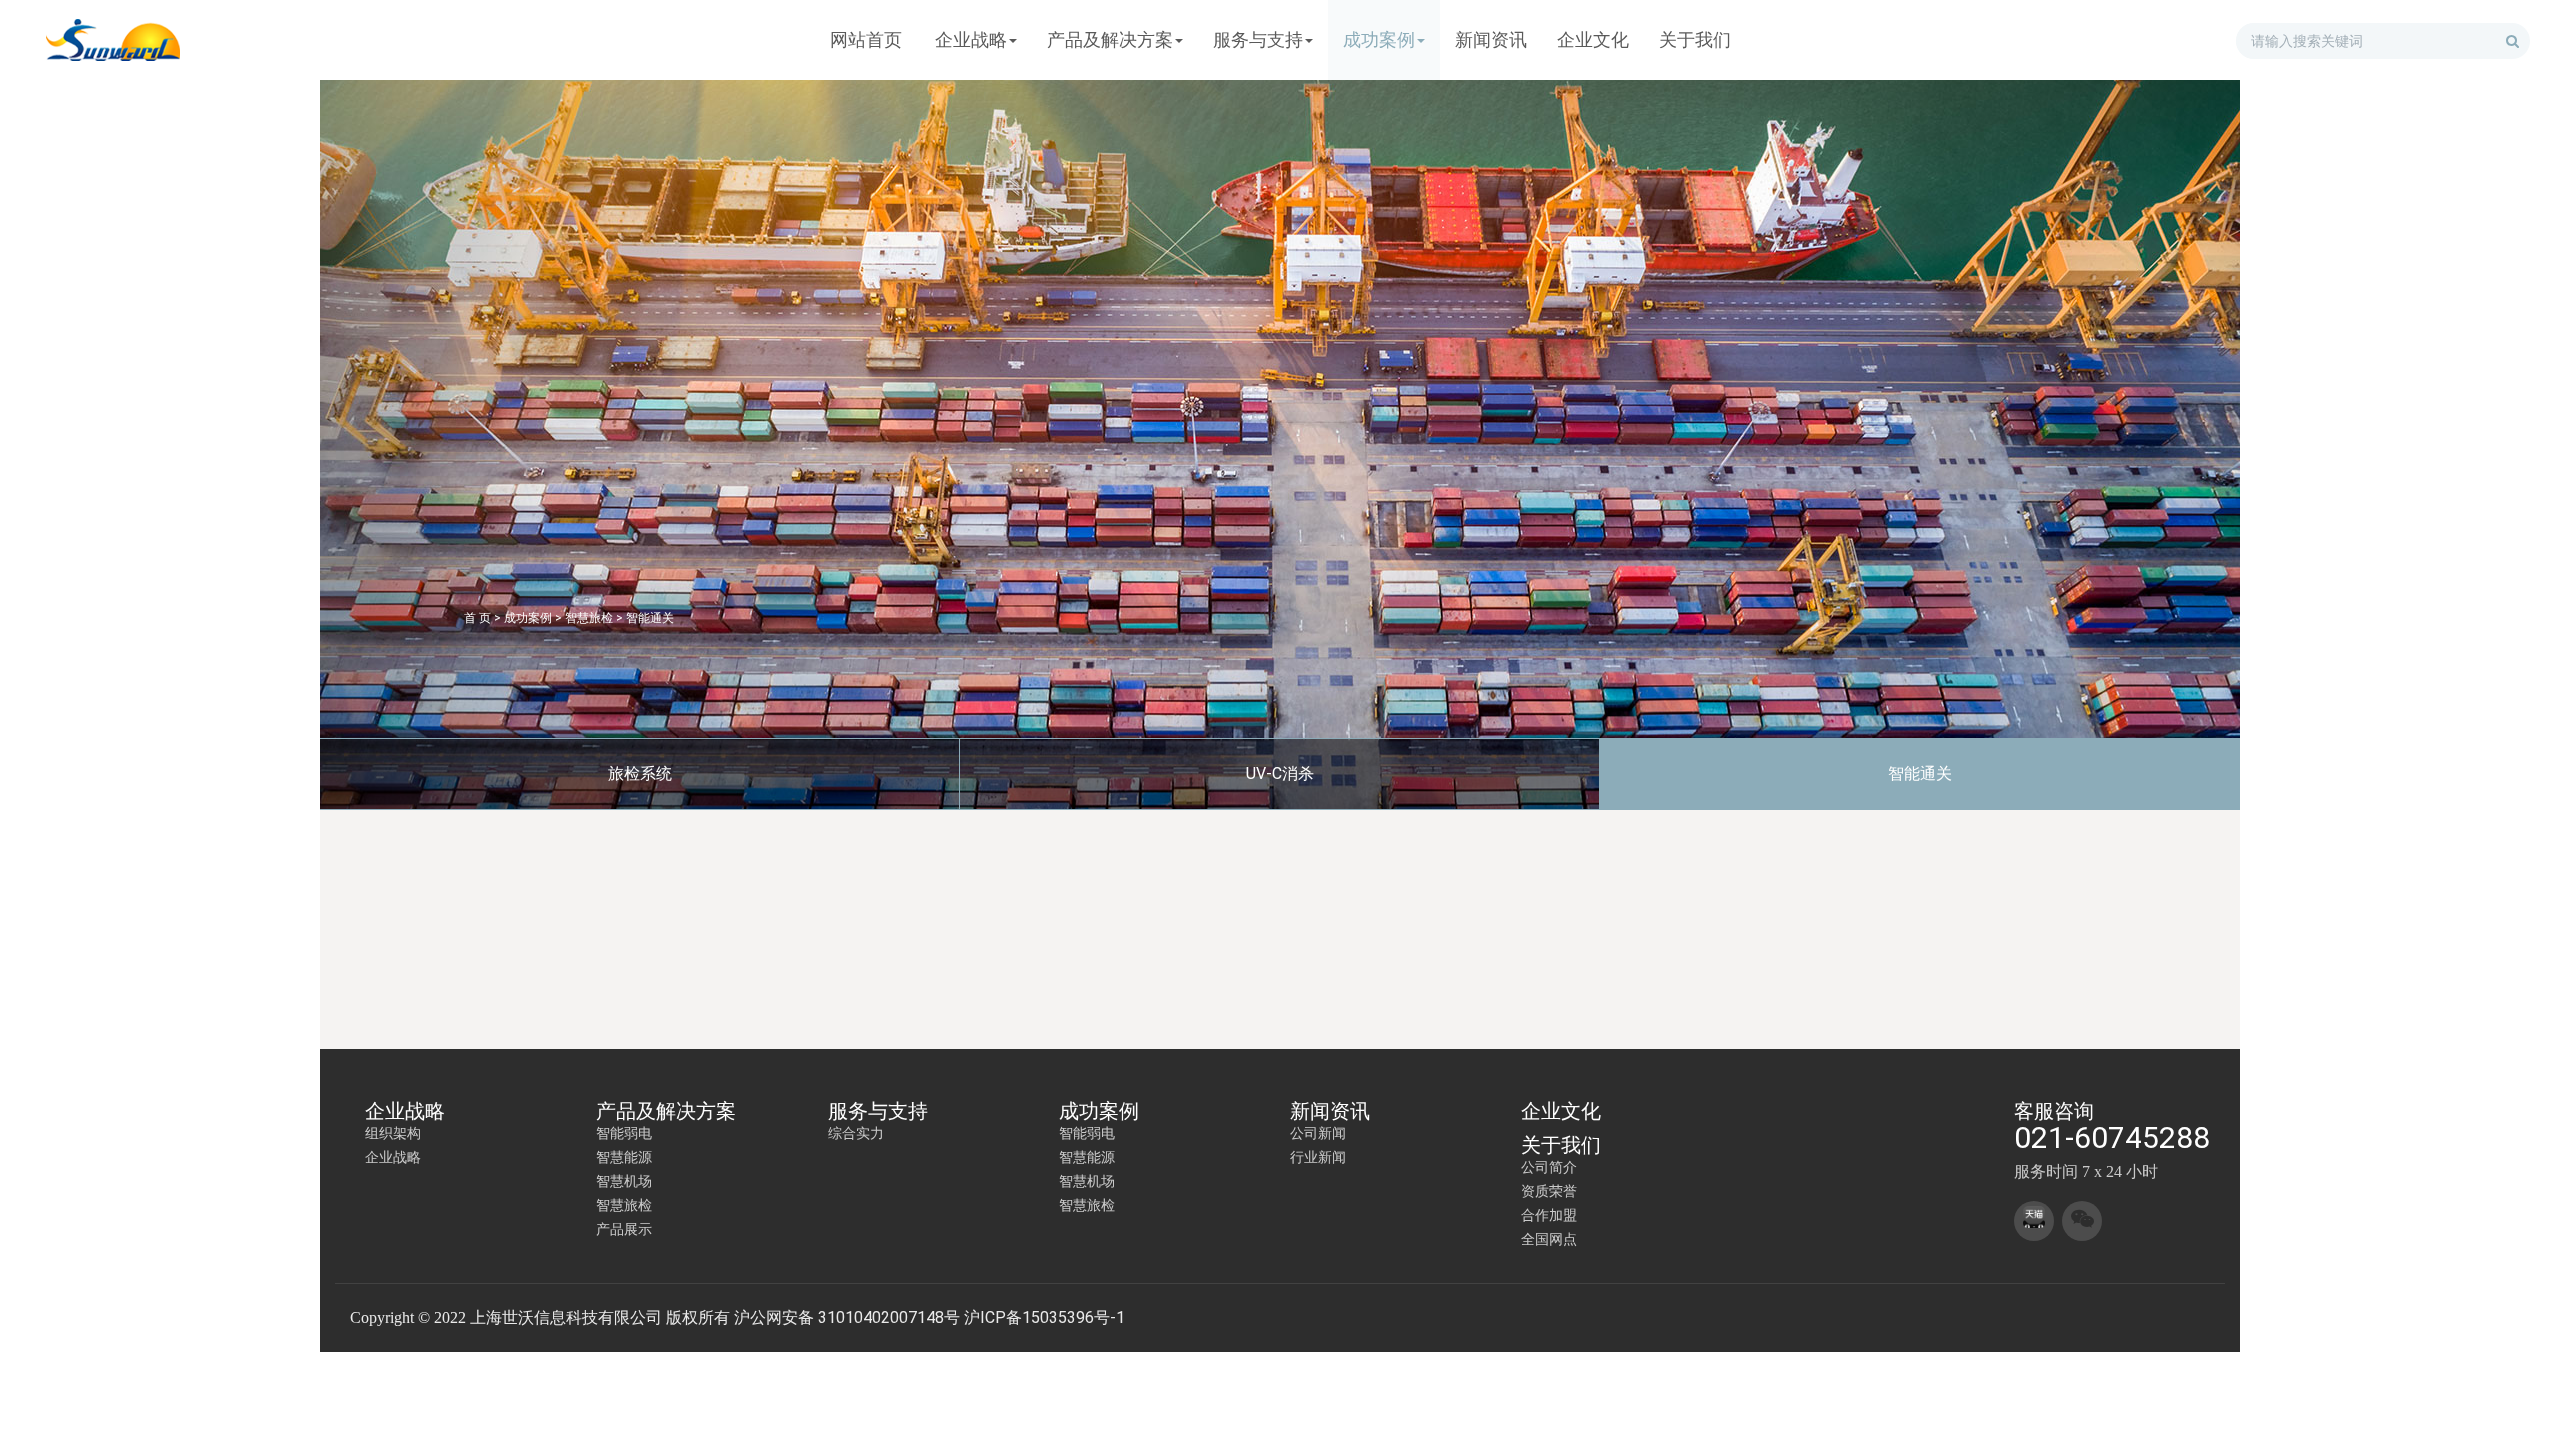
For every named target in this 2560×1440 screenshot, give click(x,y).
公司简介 (1549, 1167)
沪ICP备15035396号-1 (1044, 1317)
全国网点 (1549, 1239)
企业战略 (405, 1111)
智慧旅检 (589, 618)
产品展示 (624, 1229)
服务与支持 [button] (1258, 39)
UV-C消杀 (1280, 773)
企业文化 (1561, 1111)
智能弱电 (624, 1133)
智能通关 (650, 618)
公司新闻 (1318, 1133)
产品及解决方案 (666, 1111)
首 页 (477, 618)
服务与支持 (878, 1111)
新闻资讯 (1330, 1111)
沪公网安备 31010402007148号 (847, 1317)
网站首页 (866, 39)
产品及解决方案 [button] (1110, 39)
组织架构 (393, 1133)
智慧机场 (624, 1181)
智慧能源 (624, 1157)
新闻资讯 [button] (1491, 39)
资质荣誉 (1549, 1191)
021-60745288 (2112, 1137)
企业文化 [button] (1593, 39)
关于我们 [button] (1695, 39)
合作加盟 (1549, 1215)
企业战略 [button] (971, 39)
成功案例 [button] (1379, 39)
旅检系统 (640, 773)
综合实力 (856, 1133)
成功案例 (528, 618)
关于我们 (1561, 1145)
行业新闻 (1318, 1157)
